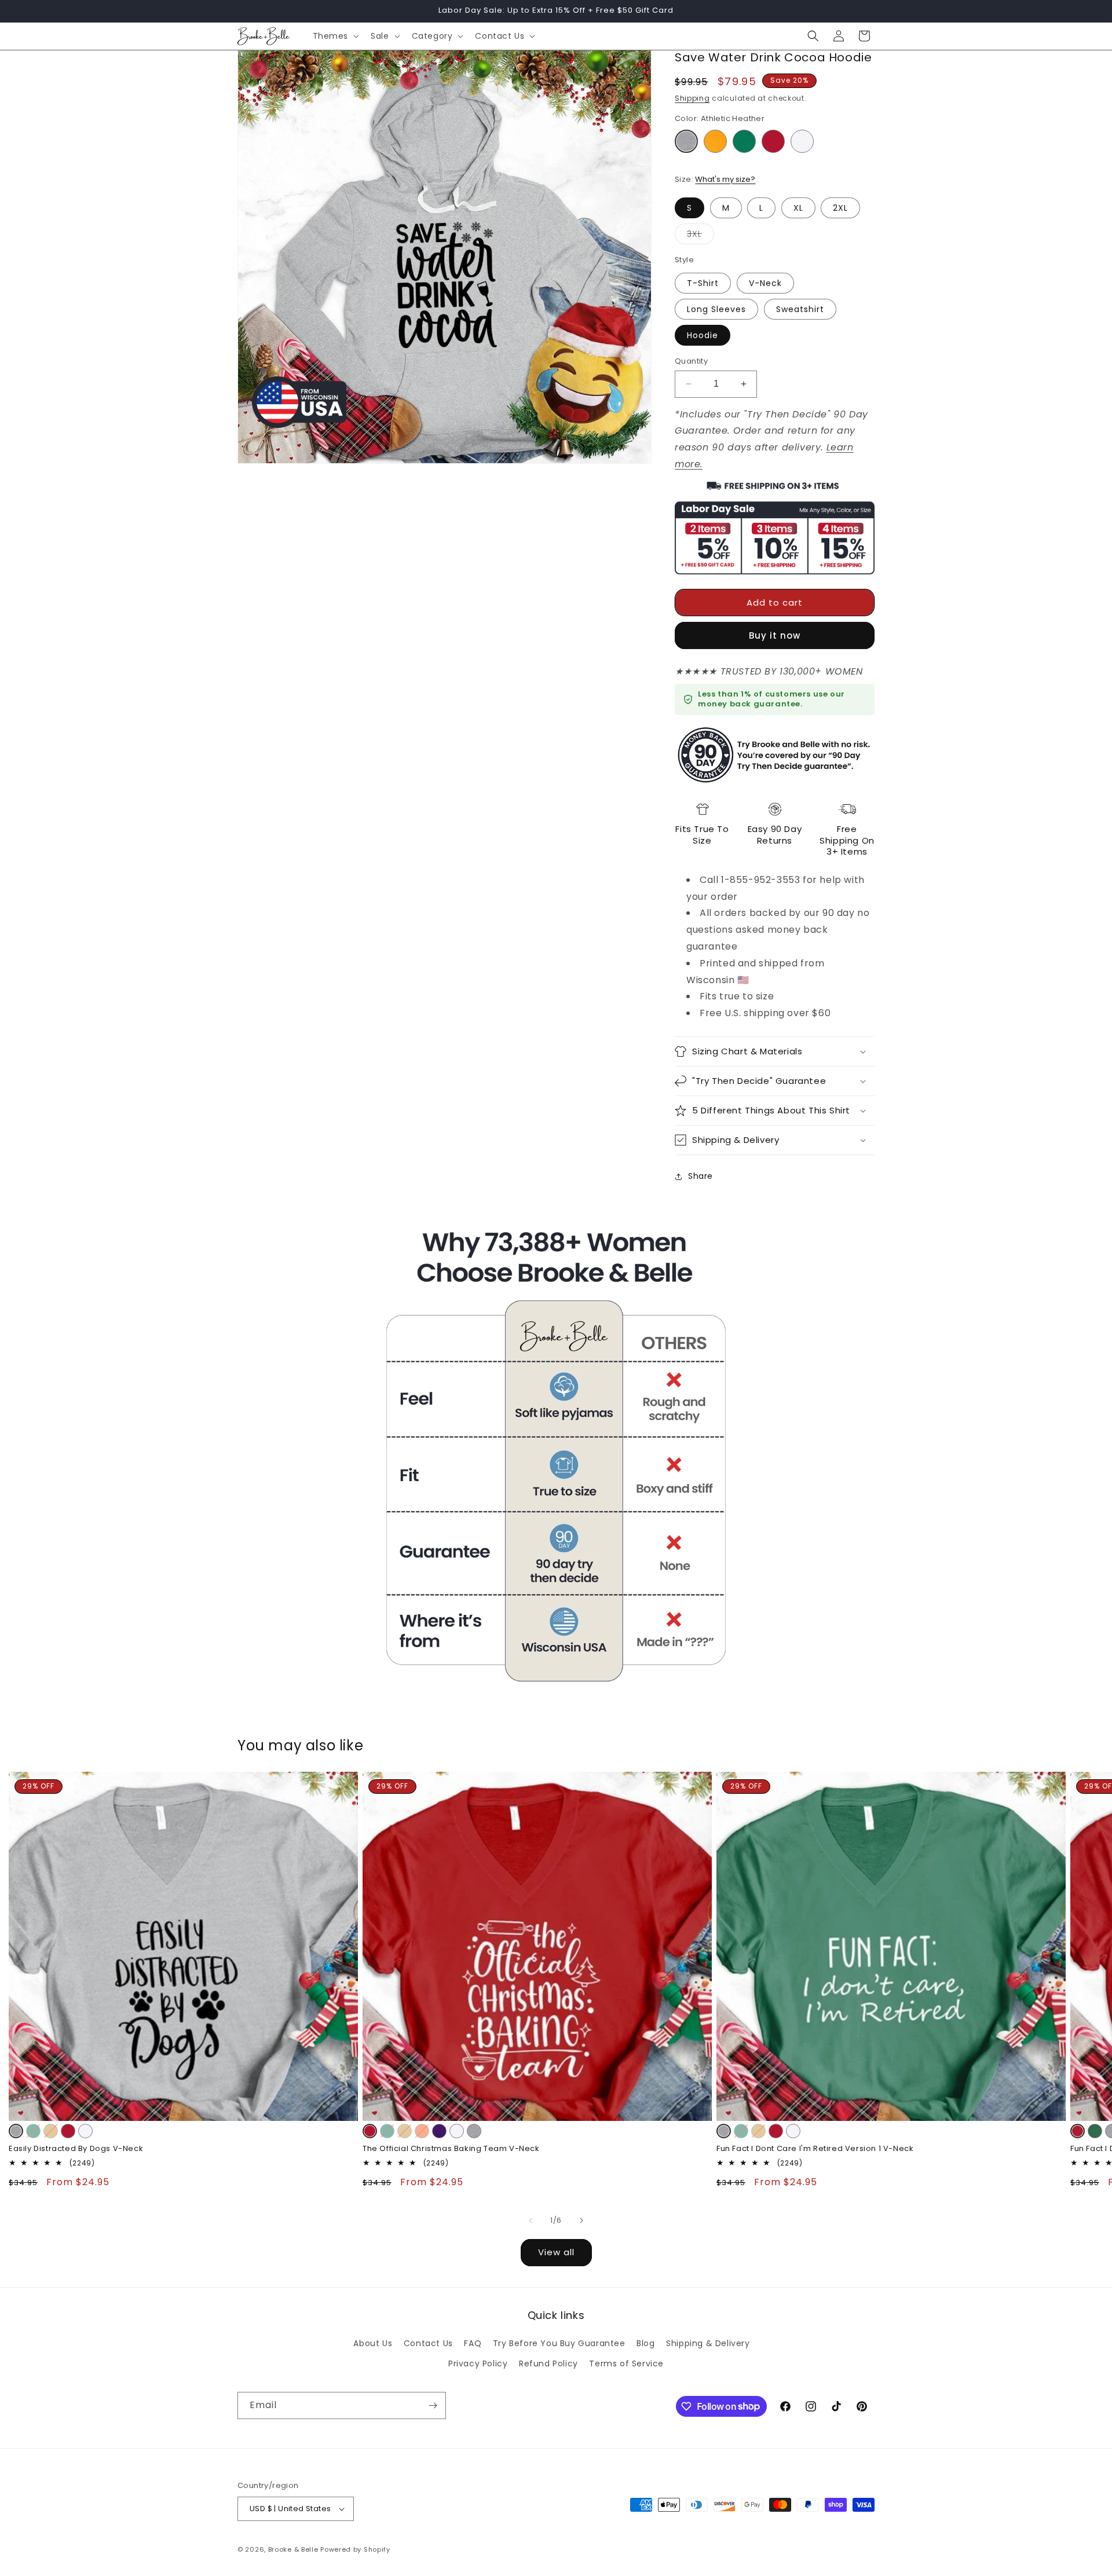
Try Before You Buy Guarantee (559, 2343)
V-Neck (765, 283)
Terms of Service (626, 2364)
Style (684, 260)
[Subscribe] (433, 2405)
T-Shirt (703, 283)
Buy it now (775, 635)
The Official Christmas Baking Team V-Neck (451, 2149)
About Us (373, 2343)
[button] (335, 36)
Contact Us (428, 2343)
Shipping (692, 98)
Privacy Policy (478, 2364)
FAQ (473, 2343)
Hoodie (703, 335)
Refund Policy (548, 2364)
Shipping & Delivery (708, 2343)
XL (798, 208)
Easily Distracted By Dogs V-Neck (76, 2149)
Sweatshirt (800, 309)
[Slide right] (581, 2220)
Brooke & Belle (293, 2549)
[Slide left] (531, 2220)
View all (556, 2252)
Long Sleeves (716, 309)
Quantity (691, 361)
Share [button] (701, 1176)
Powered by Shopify (355, 2549)
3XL (701, 236)
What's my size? (725, 179)
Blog (645, 2343)
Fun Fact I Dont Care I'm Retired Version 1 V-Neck (815, 2149)
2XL (840, 208)
